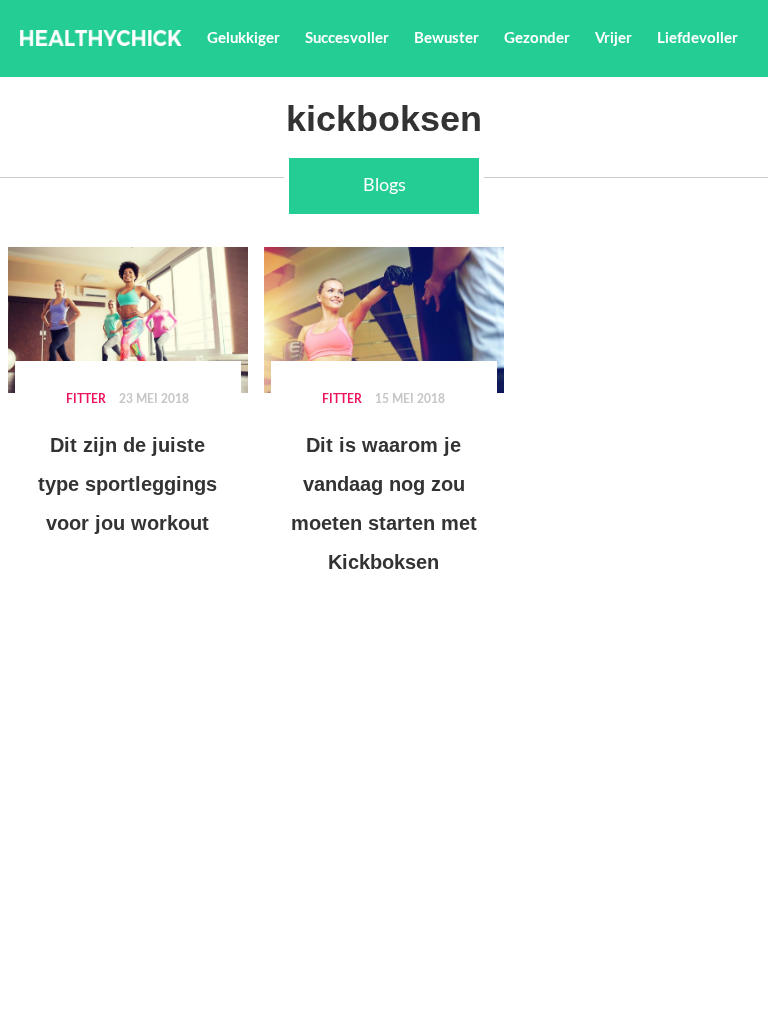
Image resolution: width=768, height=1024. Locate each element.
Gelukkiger (243, 38)
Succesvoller (347, 38)
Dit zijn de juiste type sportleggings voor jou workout (127, 484)
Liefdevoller (697, 38)
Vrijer (613, 38)
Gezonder (537, 38)
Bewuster (446, 38)
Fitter (86, 399)
